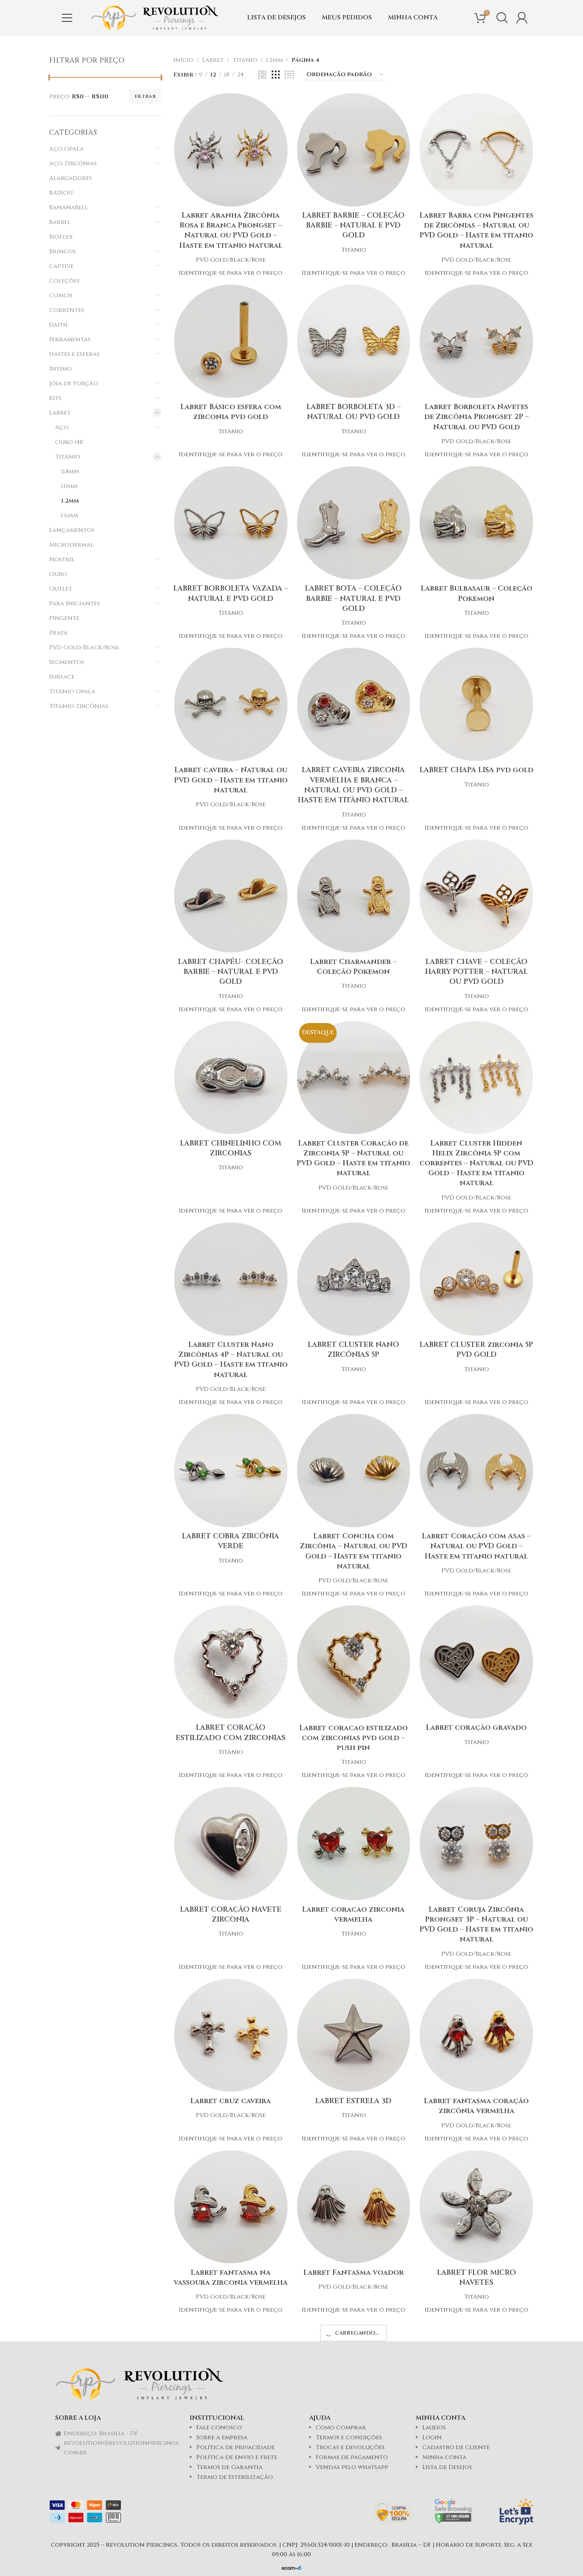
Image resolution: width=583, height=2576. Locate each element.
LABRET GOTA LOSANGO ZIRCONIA (477, 2343)
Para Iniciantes (75, 603)
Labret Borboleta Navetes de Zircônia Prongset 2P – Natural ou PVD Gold (477, 417)
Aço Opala (66, 149)
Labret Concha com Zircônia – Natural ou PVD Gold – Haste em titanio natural (354, 1551)
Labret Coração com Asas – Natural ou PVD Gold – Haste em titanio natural (476, 1546)
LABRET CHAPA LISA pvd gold (477, 770)
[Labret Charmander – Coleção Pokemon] (354, 896)
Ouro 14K (69, 442)
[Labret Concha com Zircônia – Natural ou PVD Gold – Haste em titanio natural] (354, 1471)
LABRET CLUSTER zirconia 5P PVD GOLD (476, 1350)
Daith (58, 325)
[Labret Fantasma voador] (354, 2207)
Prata (58, 633)
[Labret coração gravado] (476, 1662)
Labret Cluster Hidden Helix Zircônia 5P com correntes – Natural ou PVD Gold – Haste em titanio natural (477, 1163)
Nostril (62, 559)
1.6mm (70, 515)
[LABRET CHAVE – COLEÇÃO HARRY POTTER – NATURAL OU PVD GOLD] (476, 896)
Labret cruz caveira (231, 2101)
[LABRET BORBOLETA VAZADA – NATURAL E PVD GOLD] (231, 523)
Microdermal (71, 545)
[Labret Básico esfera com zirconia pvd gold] (231, 341)
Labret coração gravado (476, 1728)
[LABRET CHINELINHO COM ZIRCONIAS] (231, 1078)
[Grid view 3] (276, 75)
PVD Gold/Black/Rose (84, 647)
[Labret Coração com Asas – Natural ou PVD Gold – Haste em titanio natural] (476, 1471)
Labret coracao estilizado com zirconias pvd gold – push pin (354, 1738)
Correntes (67, 310)
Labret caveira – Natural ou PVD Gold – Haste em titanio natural (231, 780)
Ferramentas (70, 339)
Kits (55, 398)
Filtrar (145, 96)
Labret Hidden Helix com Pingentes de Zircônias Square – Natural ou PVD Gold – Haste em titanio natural (354, 2539)
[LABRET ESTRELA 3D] (354, 2035)
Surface (62, 677)
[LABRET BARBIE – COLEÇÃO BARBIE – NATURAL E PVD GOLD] (354, 150)
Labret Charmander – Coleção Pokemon (353, 967)
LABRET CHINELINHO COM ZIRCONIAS (231, 1148)
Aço (62, 427)
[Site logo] (155, 18)
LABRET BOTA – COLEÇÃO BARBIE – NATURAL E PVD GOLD (353, 598)
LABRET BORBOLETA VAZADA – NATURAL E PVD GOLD (231, 593)
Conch (61, 295)
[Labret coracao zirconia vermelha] (354, 1844)
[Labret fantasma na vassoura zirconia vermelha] (231, 2207)
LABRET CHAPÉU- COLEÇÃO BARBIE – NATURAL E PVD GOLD (231, 972)
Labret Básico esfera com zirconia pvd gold (231, 412)
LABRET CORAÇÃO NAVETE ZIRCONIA (231, 1914)
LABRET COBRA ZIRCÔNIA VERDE (231, 1541)
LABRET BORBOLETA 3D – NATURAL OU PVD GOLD (354, 412)
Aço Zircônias (73, 164)
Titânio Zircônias (79, 706)
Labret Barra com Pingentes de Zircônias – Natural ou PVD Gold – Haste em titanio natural (477, 230)
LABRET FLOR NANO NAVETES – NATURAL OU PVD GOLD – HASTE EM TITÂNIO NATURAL (231, 2454)
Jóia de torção (74, 383)
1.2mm (70, 501)
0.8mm (70, 471)
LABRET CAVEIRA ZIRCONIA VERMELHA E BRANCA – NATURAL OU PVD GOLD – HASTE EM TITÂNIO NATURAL (353, 785)
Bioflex (61, 237)
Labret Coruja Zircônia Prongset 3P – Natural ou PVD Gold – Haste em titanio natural (476, 1925)
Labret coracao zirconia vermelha (353, 1914)
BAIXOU (61, 193)
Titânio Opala (72, 691)
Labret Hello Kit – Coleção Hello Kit (231, 2524)
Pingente (64, 618)
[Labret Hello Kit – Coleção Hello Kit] (231, 2506)
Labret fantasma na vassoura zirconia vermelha (231, 2278)
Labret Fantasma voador (354, 2273)
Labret (60, 413)
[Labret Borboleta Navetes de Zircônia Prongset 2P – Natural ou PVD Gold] (476, 341)
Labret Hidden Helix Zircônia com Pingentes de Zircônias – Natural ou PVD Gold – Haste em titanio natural (476, 2539)
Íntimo (60, 369)
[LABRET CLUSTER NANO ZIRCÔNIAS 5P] (354, 1279)
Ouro (58, 574)
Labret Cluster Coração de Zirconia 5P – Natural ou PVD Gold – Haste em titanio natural (353, 1158)
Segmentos (67, 662)
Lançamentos (72, 530)
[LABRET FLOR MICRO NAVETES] (476, 2207)
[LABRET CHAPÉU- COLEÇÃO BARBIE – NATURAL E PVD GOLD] (231, 896)
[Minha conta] (522, 18)
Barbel (60, 222)
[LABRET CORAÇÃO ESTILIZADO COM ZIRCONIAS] (231, 1662)
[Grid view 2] (262, 75)
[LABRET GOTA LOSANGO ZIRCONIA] (476, 2325)
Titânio (68, 457)
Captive (61, 266)
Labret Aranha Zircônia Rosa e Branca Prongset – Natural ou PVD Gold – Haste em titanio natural (231, 230)
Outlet (61, 589)
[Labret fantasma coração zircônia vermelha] (476, 2035)
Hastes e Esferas (74, 354)
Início (183, 60)
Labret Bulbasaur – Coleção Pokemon (477, 593)
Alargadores (71, 178)
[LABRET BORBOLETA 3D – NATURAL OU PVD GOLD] (354, 341)
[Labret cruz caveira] (231, 2035)
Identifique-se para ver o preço (231, 273)
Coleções (64, 281)
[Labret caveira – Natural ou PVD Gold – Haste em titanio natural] (231, 704)
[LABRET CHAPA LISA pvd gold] (476, 704)
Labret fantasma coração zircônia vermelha (476, 2106)
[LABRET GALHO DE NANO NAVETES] (354, 2325)
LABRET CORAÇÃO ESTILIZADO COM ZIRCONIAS (231, 1733)
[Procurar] (502, 18)
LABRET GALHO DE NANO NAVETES (353, 2343)
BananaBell (69, 207)
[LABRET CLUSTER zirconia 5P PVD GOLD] (476, 1279)
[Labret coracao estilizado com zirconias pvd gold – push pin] (354, 1662)
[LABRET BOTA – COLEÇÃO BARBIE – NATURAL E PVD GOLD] (354, 523)
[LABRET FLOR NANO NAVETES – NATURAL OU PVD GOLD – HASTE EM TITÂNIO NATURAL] (231, 2378)
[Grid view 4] (289, 75)
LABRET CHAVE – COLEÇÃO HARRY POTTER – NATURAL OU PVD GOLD (477, 972)
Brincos (62, 251)
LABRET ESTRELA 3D (353, 2101)
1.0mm (69, 486)
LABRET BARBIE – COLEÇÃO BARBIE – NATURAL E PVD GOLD (353, 225)
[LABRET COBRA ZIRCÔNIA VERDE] (231, 1471)
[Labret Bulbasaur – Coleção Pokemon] (476, 523)
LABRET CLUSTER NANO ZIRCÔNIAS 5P (353, 1350)
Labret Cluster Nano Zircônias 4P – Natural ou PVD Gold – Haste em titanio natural (231, 1360)
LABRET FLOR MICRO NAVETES (477, 2278)
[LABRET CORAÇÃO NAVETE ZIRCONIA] (231, 1844)
